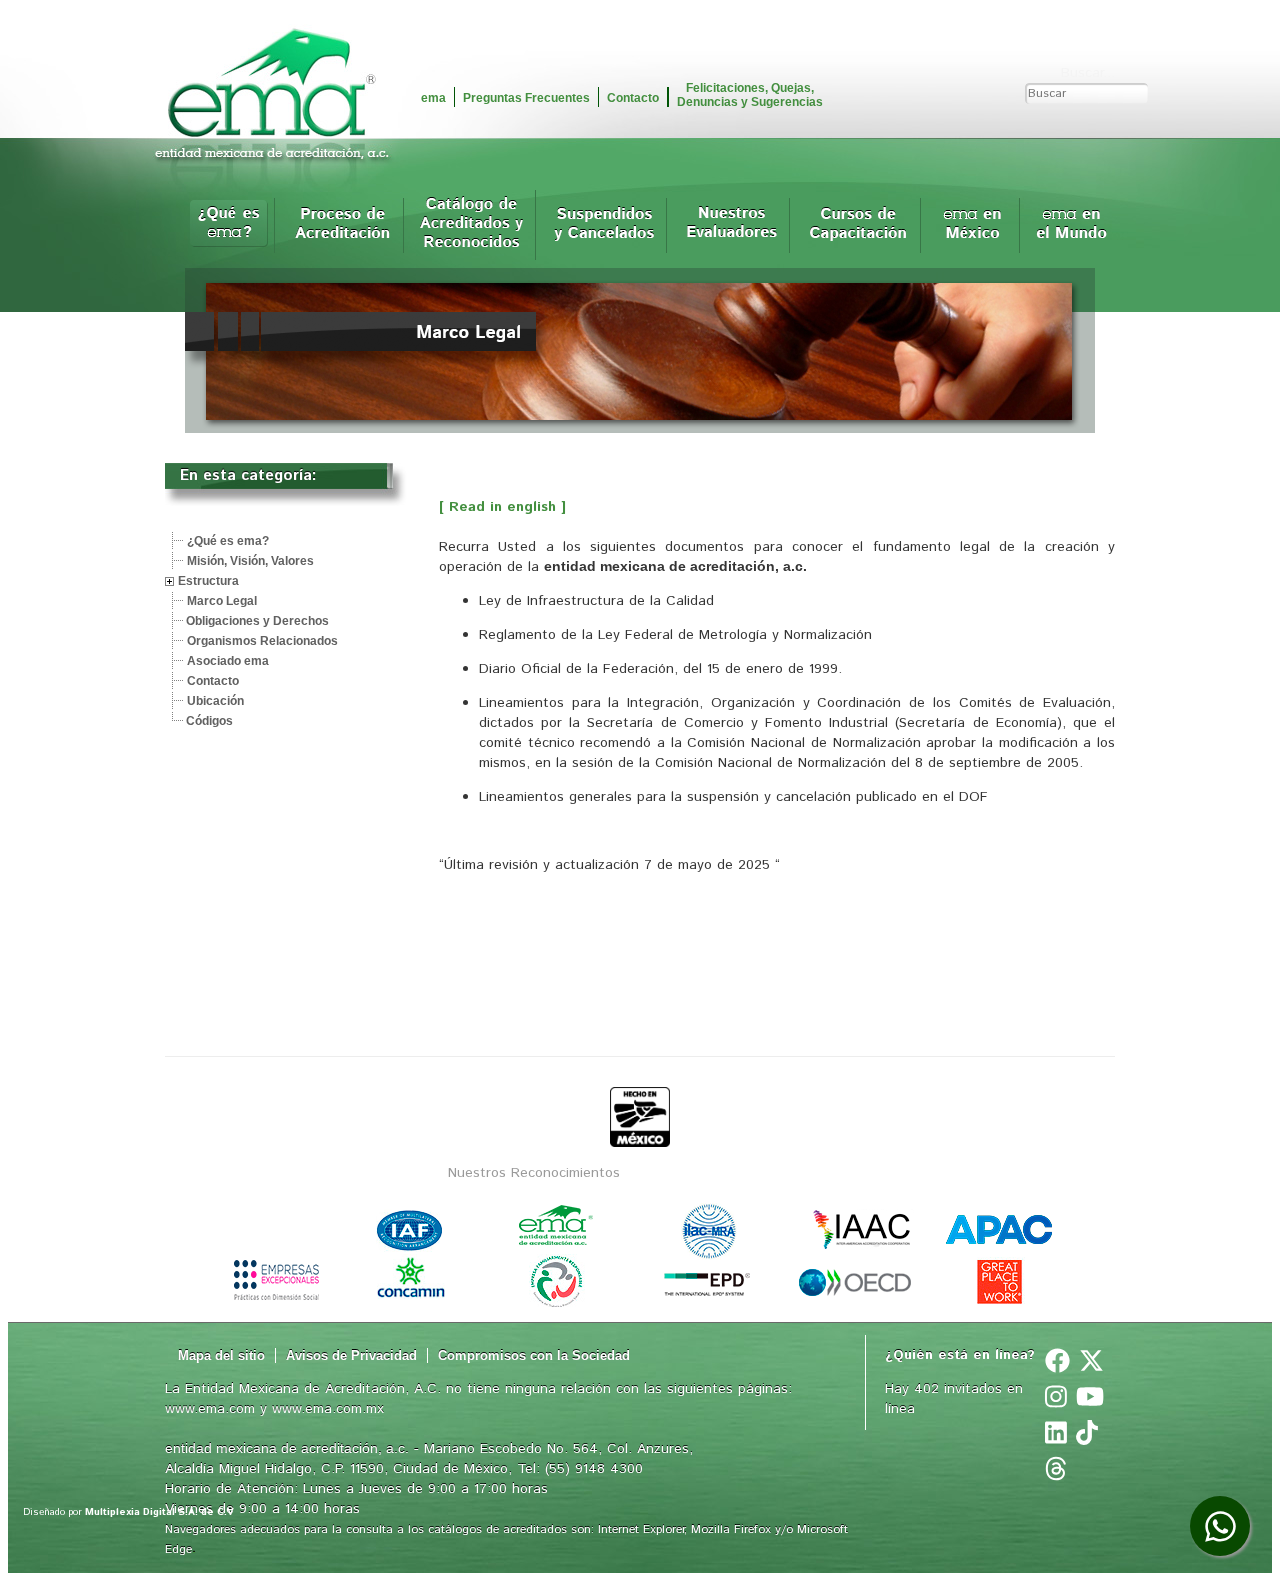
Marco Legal (222, 601)
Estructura (208, 581)
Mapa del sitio (221, 1355)
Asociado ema (228, 661)
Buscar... (1088, 73)
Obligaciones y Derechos (257, 621)
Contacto (633, 98)
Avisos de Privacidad (351, 1355)
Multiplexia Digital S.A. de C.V (159, 1512)
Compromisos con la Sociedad (534, 1355)
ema (433, 98)
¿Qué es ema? (228, 541)
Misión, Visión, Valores (250, 561)
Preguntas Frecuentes (526, 98)
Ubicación (215, 701)
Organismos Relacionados (262, 641)
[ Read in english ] (502, 507)
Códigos (209, 721)
